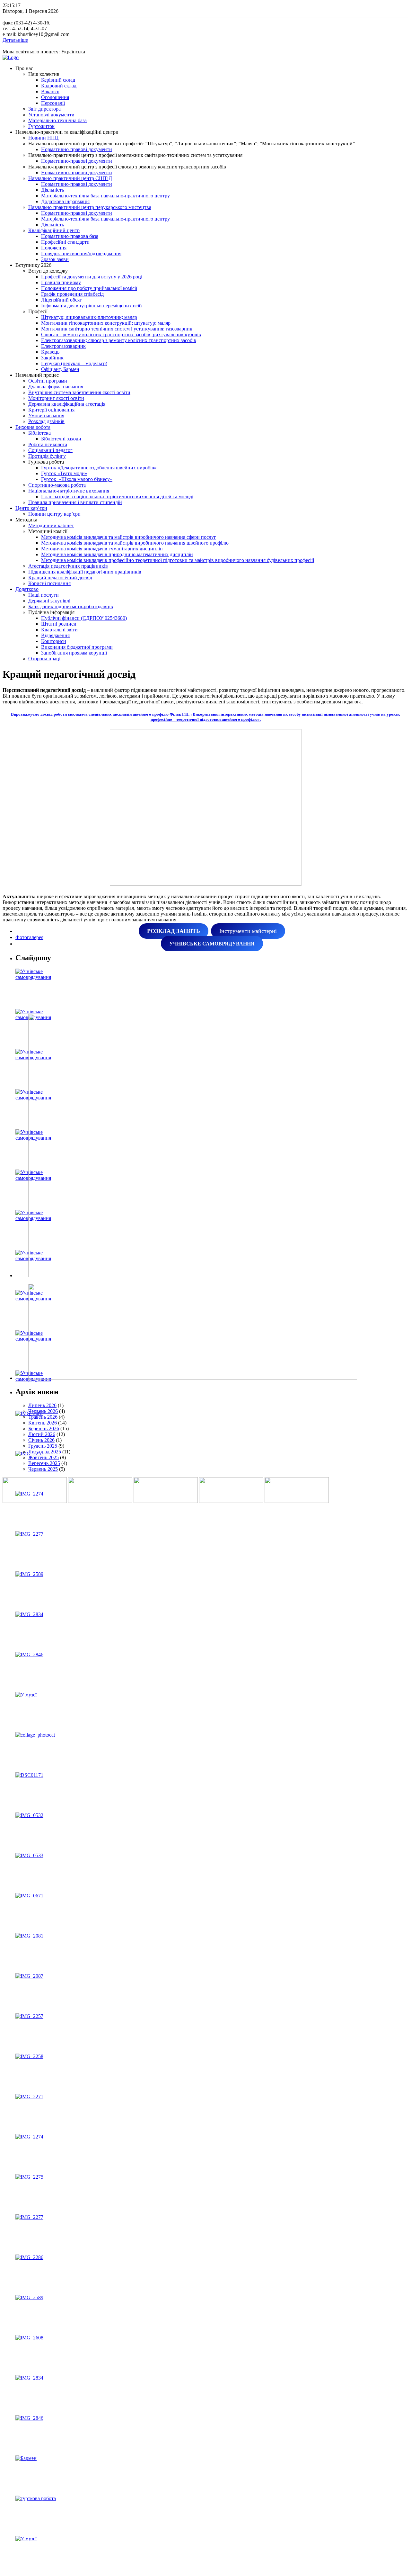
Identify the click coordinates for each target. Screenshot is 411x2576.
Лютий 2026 (42, 1434)
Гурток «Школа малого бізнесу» (77, 479)
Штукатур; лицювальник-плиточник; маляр (89, 317)
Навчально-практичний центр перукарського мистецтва (90, 207)
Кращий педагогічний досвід (60, 578)
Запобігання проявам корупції (74, 653)
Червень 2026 (43, 1411)
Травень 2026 (43, 1417)
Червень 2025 (43, 1469)
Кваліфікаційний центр (54, 230)
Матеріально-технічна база (57, 120)
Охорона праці (44, 659)
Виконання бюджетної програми (77, 647)
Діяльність (52, 190)
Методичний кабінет (51, 525)
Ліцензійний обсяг (61, 300)
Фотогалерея (29, 937)
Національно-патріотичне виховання (69, 491)
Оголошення (55, 97)
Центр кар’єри (31, 508)
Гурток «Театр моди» (64, 473)
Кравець (50, 352)
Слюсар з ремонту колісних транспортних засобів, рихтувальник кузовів (121, 334)
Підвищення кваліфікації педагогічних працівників (85, 572)
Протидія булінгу (47, 456)
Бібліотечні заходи (61, 439)
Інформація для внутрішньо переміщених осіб (91, 306)
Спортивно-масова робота (57, 485)
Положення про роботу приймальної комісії (89, 288)
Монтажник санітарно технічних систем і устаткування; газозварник (117, 329)
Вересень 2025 (44, 1463)
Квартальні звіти (59, 630)
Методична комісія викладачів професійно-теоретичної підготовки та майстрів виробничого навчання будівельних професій (178, 560)
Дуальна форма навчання (56, 387)
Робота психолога (48, 444)
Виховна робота (33, 427)
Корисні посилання (49, 583)
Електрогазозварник (63, 346)
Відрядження (55, 635)
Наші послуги (44, 595)
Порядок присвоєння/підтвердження (81, 253)
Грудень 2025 (43, 1446)
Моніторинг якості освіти (56, 398)
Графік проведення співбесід (72, 294)
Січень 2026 (41, 1440)
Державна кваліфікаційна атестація (67, 404)
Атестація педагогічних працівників (68, 566)
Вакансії (50, 91)
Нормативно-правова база (70, 236)
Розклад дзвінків (46, 421)
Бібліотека (39, 433)
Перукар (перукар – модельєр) (74, 363)
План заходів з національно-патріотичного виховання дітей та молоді (117, 497)
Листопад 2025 (45, 1452)
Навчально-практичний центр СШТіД (70, 178)
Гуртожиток (41, 126)
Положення (54, 248)
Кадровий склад (59, 86)
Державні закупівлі (49, 601)
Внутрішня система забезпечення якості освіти (79, 392)
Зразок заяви (55, 259)
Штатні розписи (59, 624)
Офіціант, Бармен (60, 369)
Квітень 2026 (43, 1423)
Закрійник (52, 358)
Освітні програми (48, 381)
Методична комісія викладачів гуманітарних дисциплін (102, 549)
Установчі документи (51, 115)
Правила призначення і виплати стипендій (75, 502)
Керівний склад (58, 80)
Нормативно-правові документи (77, 149)
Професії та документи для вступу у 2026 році (92, 277)
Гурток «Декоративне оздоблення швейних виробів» (99, 468)
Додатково (27, 589)
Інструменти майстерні (248, 931)
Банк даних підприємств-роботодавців (71, 606)
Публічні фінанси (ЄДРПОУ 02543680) (84, 618)
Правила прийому (61, 282)
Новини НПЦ (44, 138)
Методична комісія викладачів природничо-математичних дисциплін (117, 554)
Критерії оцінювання (51, 410)
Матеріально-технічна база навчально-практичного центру (105, 196)
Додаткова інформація (65, 201)
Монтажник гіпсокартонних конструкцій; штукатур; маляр (106, 323)
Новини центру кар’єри (54, 514)
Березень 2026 (44, 1428)
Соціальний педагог (50, 450)
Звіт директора (44, 109)
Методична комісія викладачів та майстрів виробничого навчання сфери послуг (129, 537)
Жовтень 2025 (44, 1457)
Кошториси (54, 641)
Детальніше (15, 40)
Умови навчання (46, 416)
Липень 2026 (42, 1405)
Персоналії (53, 103)
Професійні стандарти (65, 242)
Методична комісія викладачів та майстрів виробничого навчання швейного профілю (135, 543)
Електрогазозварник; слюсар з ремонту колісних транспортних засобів (119, 340)
